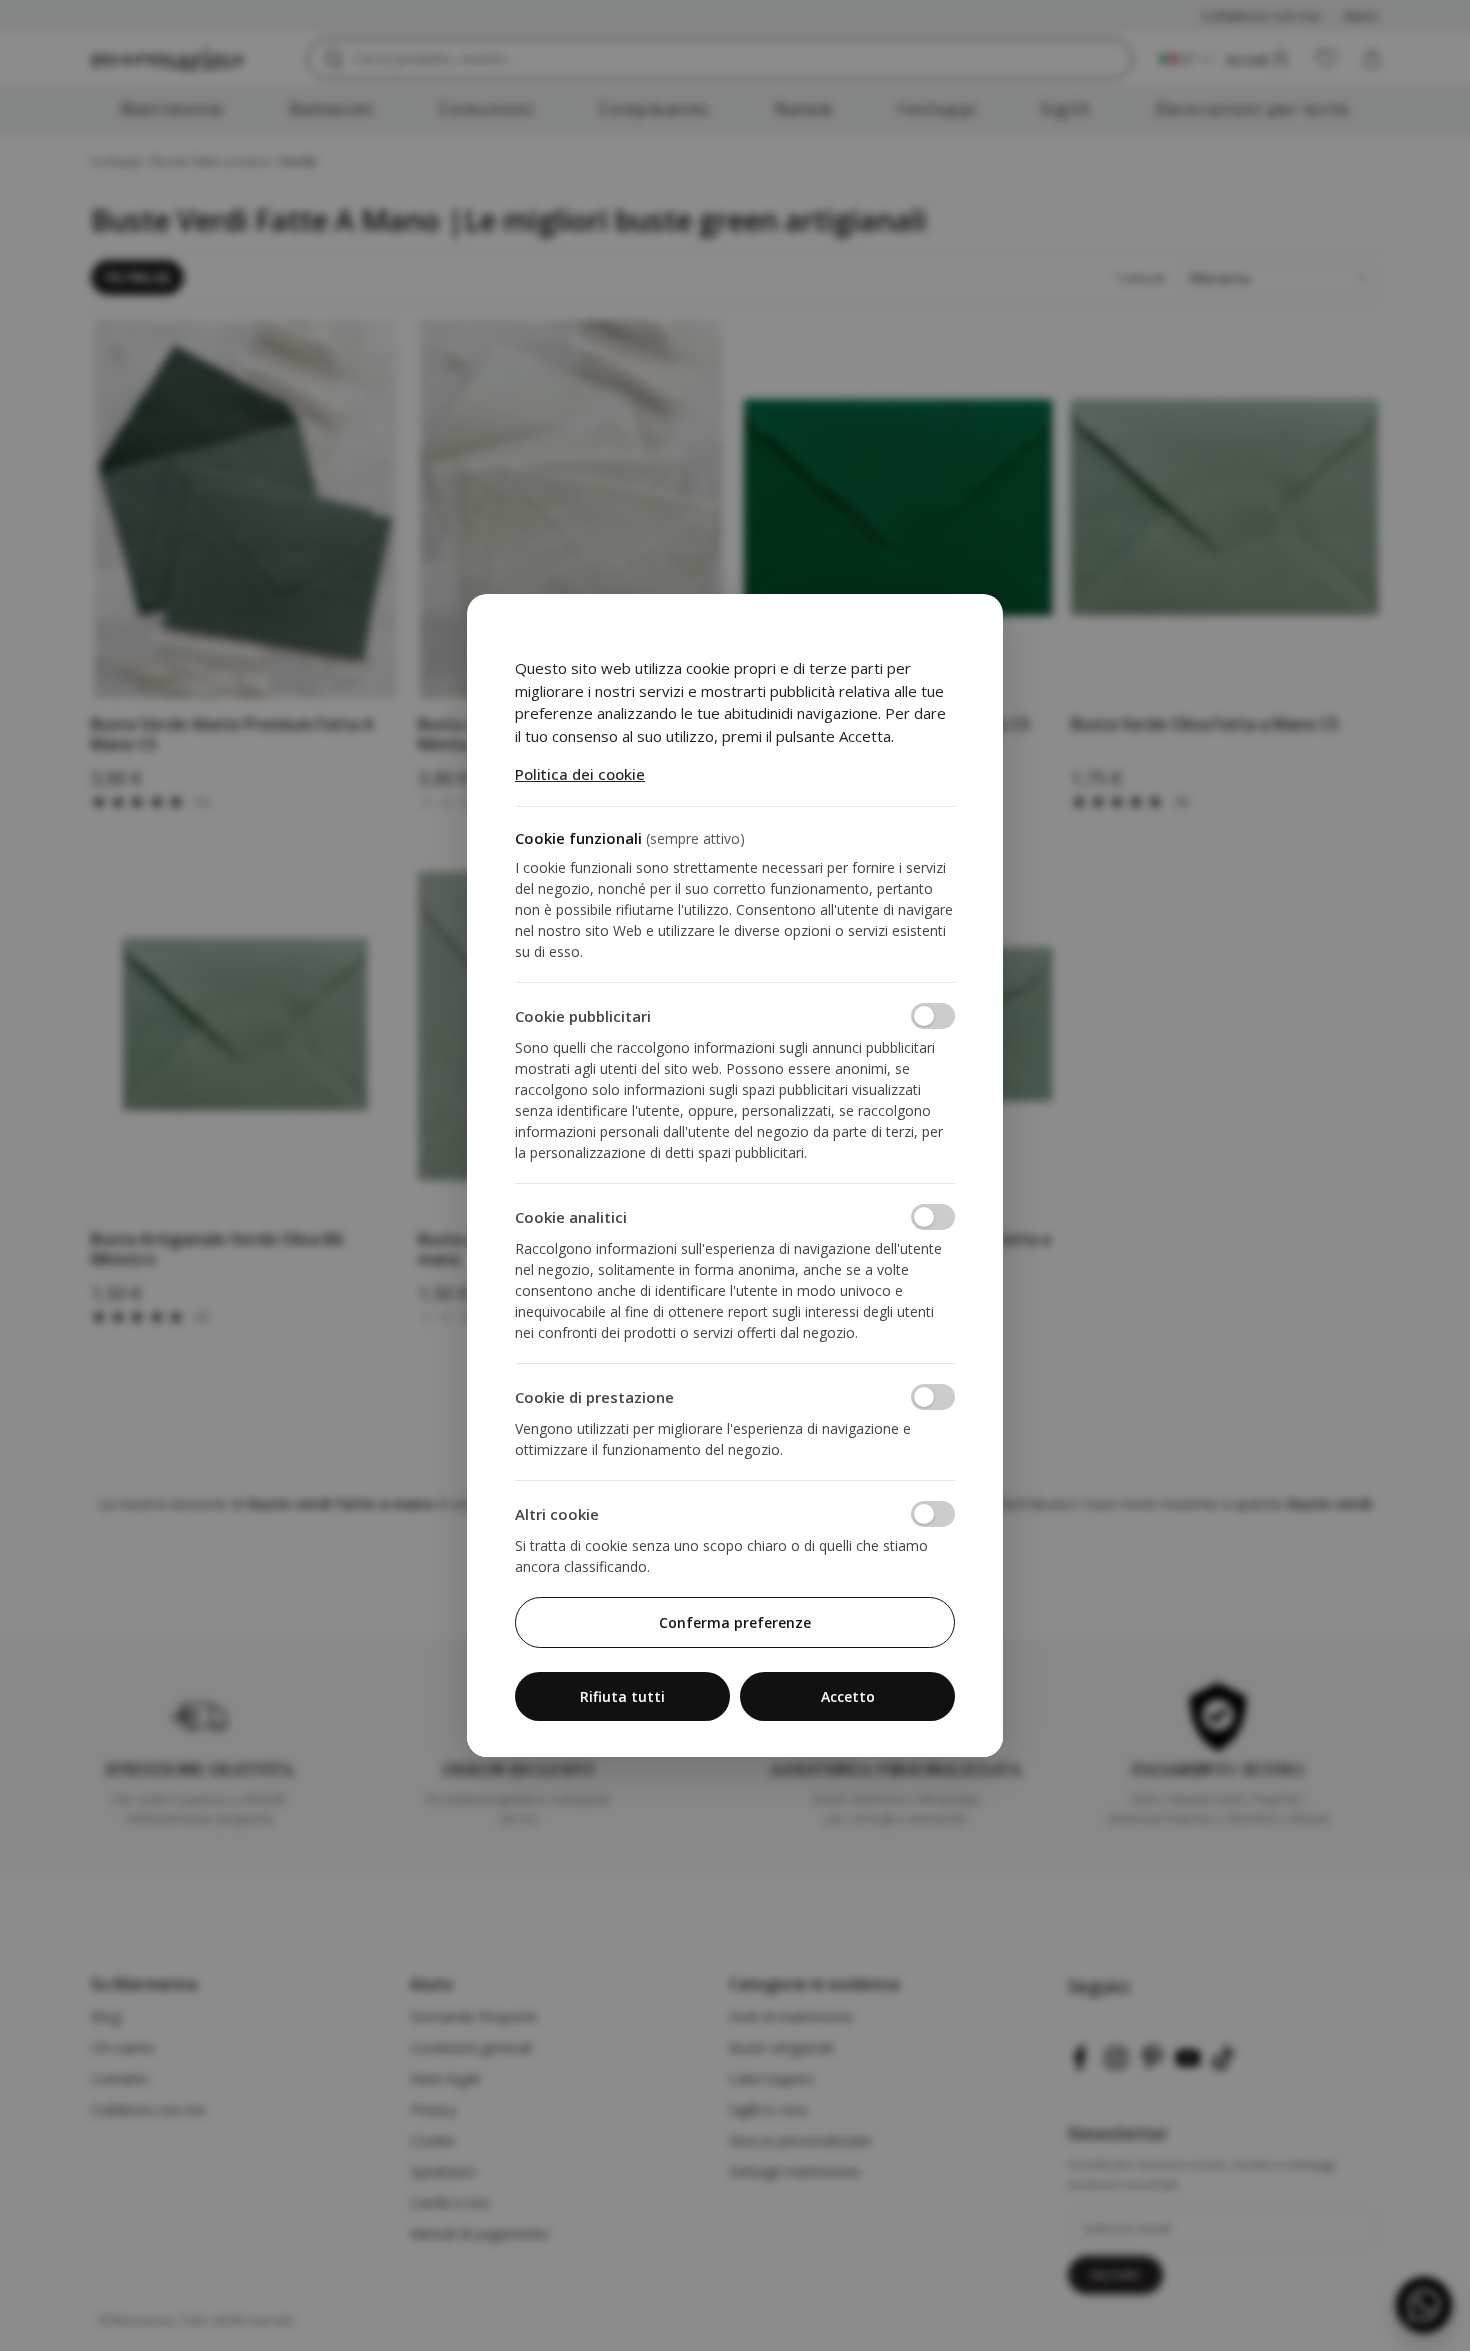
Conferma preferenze (735, 1622)
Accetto (848, 1696)
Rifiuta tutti (622, 1696)
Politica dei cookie (580, 774)
